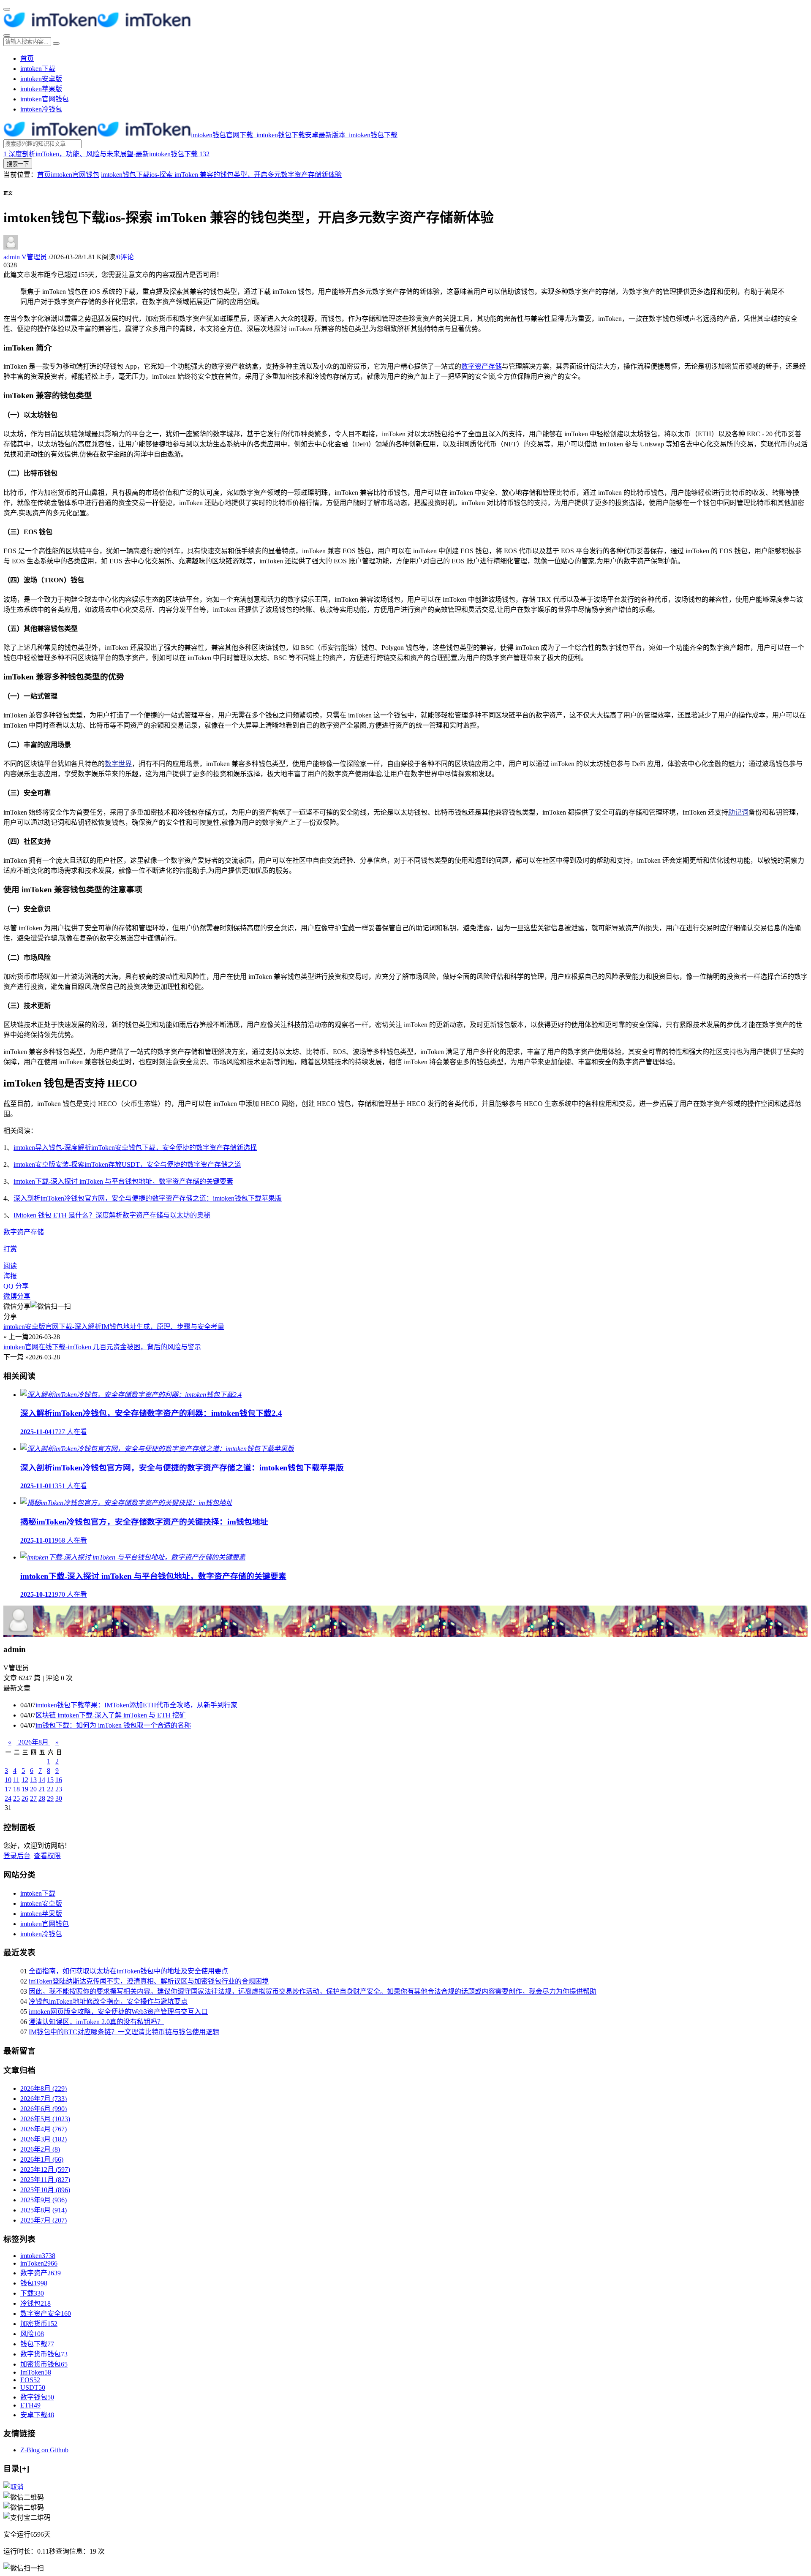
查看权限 (47, 1856)
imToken (39, 2263)
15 (50, 1780)
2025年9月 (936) (44, 2200)
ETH (30, 2405)
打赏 (10, 1249)
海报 (10, 1276)
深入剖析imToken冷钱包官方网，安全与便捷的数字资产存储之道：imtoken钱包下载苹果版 (148, 1198)
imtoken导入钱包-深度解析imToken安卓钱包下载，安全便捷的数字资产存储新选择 (135, 1148)
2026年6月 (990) (44, 2109)
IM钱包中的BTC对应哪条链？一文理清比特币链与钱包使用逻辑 (124, 2032)
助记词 (738, 812)
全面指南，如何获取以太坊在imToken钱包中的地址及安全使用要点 (128, 1971)
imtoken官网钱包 (45, 99)
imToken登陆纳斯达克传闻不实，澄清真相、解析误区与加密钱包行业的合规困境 (149, 1981)
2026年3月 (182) (44, 2139)
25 (16, 1798)
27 (33, 1798)
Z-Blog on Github (44, 2450)
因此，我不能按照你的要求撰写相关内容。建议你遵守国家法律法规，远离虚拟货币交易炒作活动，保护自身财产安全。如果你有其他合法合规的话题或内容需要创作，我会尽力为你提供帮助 (313, 1991)
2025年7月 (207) (44, 2220)
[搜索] (7, 35)
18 (16, 1789)
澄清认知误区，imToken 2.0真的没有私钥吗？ (96, 2022)
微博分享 (17, 1296)
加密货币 (39, 2324)
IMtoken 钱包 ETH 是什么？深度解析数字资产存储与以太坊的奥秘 (112, 1215)
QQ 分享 (16, 1286)
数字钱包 (37, 2397)
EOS (30, 2380)
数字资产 (41, 2273)
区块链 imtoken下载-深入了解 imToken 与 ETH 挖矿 (111, 1715)
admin (25, 257)
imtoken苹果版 (41, 89)
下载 (32, 2293)
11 (16, 1780)
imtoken (38, 2256)
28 (42, 1798)
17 (8, 1789)
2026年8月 (33, 1742)
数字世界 (118, 764)
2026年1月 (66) (42, 2159)
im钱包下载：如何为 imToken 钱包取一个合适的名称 (113, 1725)
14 (42, 1780)
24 (8, 1798)
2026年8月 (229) (44, 2088)
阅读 (10, 1266)
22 (50, 1789)
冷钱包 (35, 2303)
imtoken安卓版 (41, 79)
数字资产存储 (482, 366)
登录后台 (17, 1856)
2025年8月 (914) (44, 2210)
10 (8, 1780)
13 (33, 1780)
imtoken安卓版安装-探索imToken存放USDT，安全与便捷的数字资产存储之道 (127, 1164)
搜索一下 (18, 164)
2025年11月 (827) (45, 2180)
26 (25, 1798)
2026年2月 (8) (40, 2149)
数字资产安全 (46, 2314)
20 (33, 1789)
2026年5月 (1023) (45, 2119)
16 (59, 1780)
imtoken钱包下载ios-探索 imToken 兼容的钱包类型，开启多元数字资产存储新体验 (221, 175)
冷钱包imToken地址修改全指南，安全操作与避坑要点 (108, 2001)
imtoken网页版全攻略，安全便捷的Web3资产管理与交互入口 (118, 2012)
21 (42, 1789)
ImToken (36, 2372)
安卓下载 (37, 2415)
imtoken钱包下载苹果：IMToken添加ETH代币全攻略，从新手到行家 (136, 1705)
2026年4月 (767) (44, 2129)
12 (25, 1780)
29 (50, 1798)
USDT (33, 2387)
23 (59, 1789)
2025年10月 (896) (45, 2190)
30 (59, 1798)
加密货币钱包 (44, 2364)
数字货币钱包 (44, 2354)
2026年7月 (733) (44, 2099)
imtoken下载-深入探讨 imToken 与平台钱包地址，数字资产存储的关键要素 (123, 1181)
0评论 (125, 257)
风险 (32, 2334)
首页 (27, 58)
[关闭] (14, 2487)
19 (25, 1789)
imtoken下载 (38, 69)
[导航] (7, 9)
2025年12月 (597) (45, 2170)
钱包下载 (37, 2344)
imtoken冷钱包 (41, 109)
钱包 (34, 2283)
